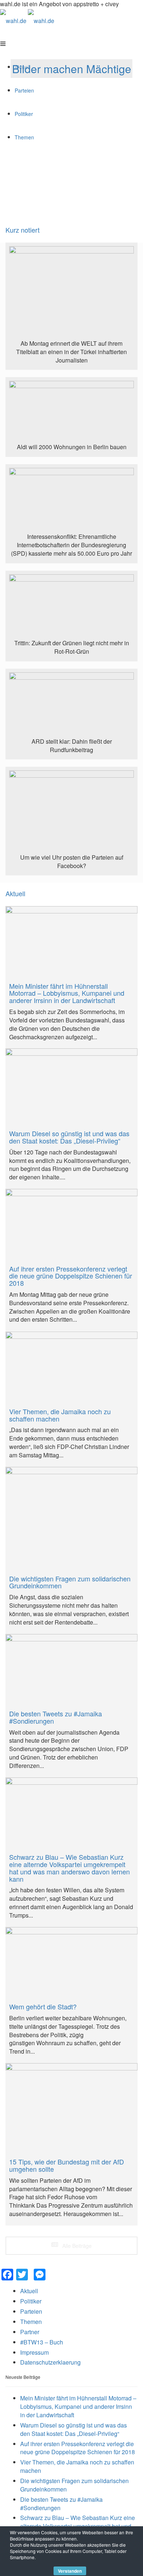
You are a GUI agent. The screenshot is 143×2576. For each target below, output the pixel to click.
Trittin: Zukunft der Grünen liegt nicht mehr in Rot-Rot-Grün (72, 647)
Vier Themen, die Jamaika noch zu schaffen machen (77, 2466)
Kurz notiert (23, 230)
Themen (31, 2322)
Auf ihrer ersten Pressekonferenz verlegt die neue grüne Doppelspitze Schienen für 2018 (78, 2448)
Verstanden (70, 2571)
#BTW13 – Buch (42, 2342)
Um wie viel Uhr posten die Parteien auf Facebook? (72, 861)
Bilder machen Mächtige (72, 69)
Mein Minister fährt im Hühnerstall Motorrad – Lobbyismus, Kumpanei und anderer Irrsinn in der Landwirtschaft (78, 2406)
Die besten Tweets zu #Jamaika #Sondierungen (61, 2504)
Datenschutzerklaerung (50, 2362)
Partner (30, 2332)
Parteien (31, 2311)
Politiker (31, 2301)
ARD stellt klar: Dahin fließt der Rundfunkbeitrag (72, 746)
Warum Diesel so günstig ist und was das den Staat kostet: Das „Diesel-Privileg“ (74, 2429)
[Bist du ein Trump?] (71, 293)
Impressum (34, 2352)
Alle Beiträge (76, 2246)
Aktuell (15, 894)
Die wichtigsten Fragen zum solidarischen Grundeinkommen (74, 2485)
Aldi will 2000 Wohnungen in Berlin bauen (72, 447)
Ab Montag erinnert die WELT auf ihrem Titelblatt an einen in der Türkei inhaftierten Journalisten (71, 352)
